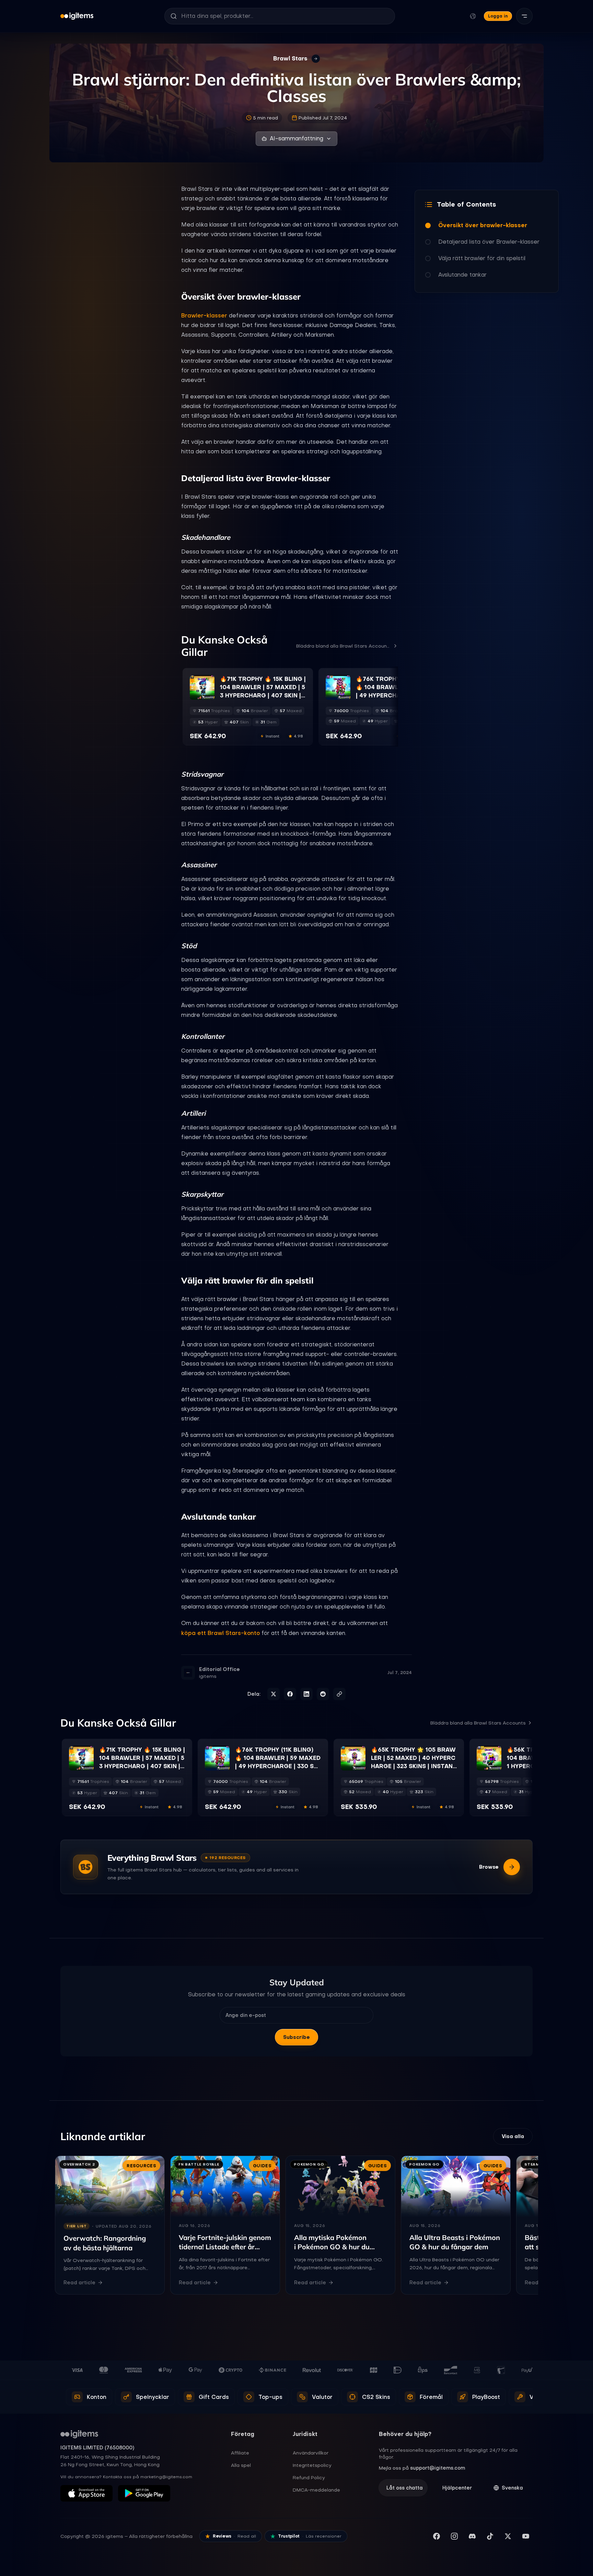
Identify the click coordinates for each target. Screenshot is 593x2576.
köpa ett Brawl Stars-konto (220, 1633)
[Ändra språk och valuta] (473, 16)
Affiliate (240, 2453)
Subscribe (296, 2037)
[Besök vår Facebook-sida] (437, 2536)
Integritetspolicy (312, 2465)
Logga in (498, 16)
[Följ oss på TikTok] (490, 2536)
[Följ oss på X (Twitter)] (508, 2536)
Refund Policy (309, 2478)
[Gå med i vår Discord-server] (472, 2536)
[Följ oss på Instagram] (454, 2536)
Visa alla (513, 2136)
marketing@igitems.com (166, 2477)
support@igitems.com (438, 2468)
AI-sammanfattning (296, 138)
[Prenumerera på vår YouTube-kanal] (526, 2536)
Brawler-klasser (204, 315)
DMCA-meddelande (316, 2490)
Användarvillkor (311, 2453)
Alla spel (241, 2465)
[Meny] (524, 16)
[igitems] (77, 16)
